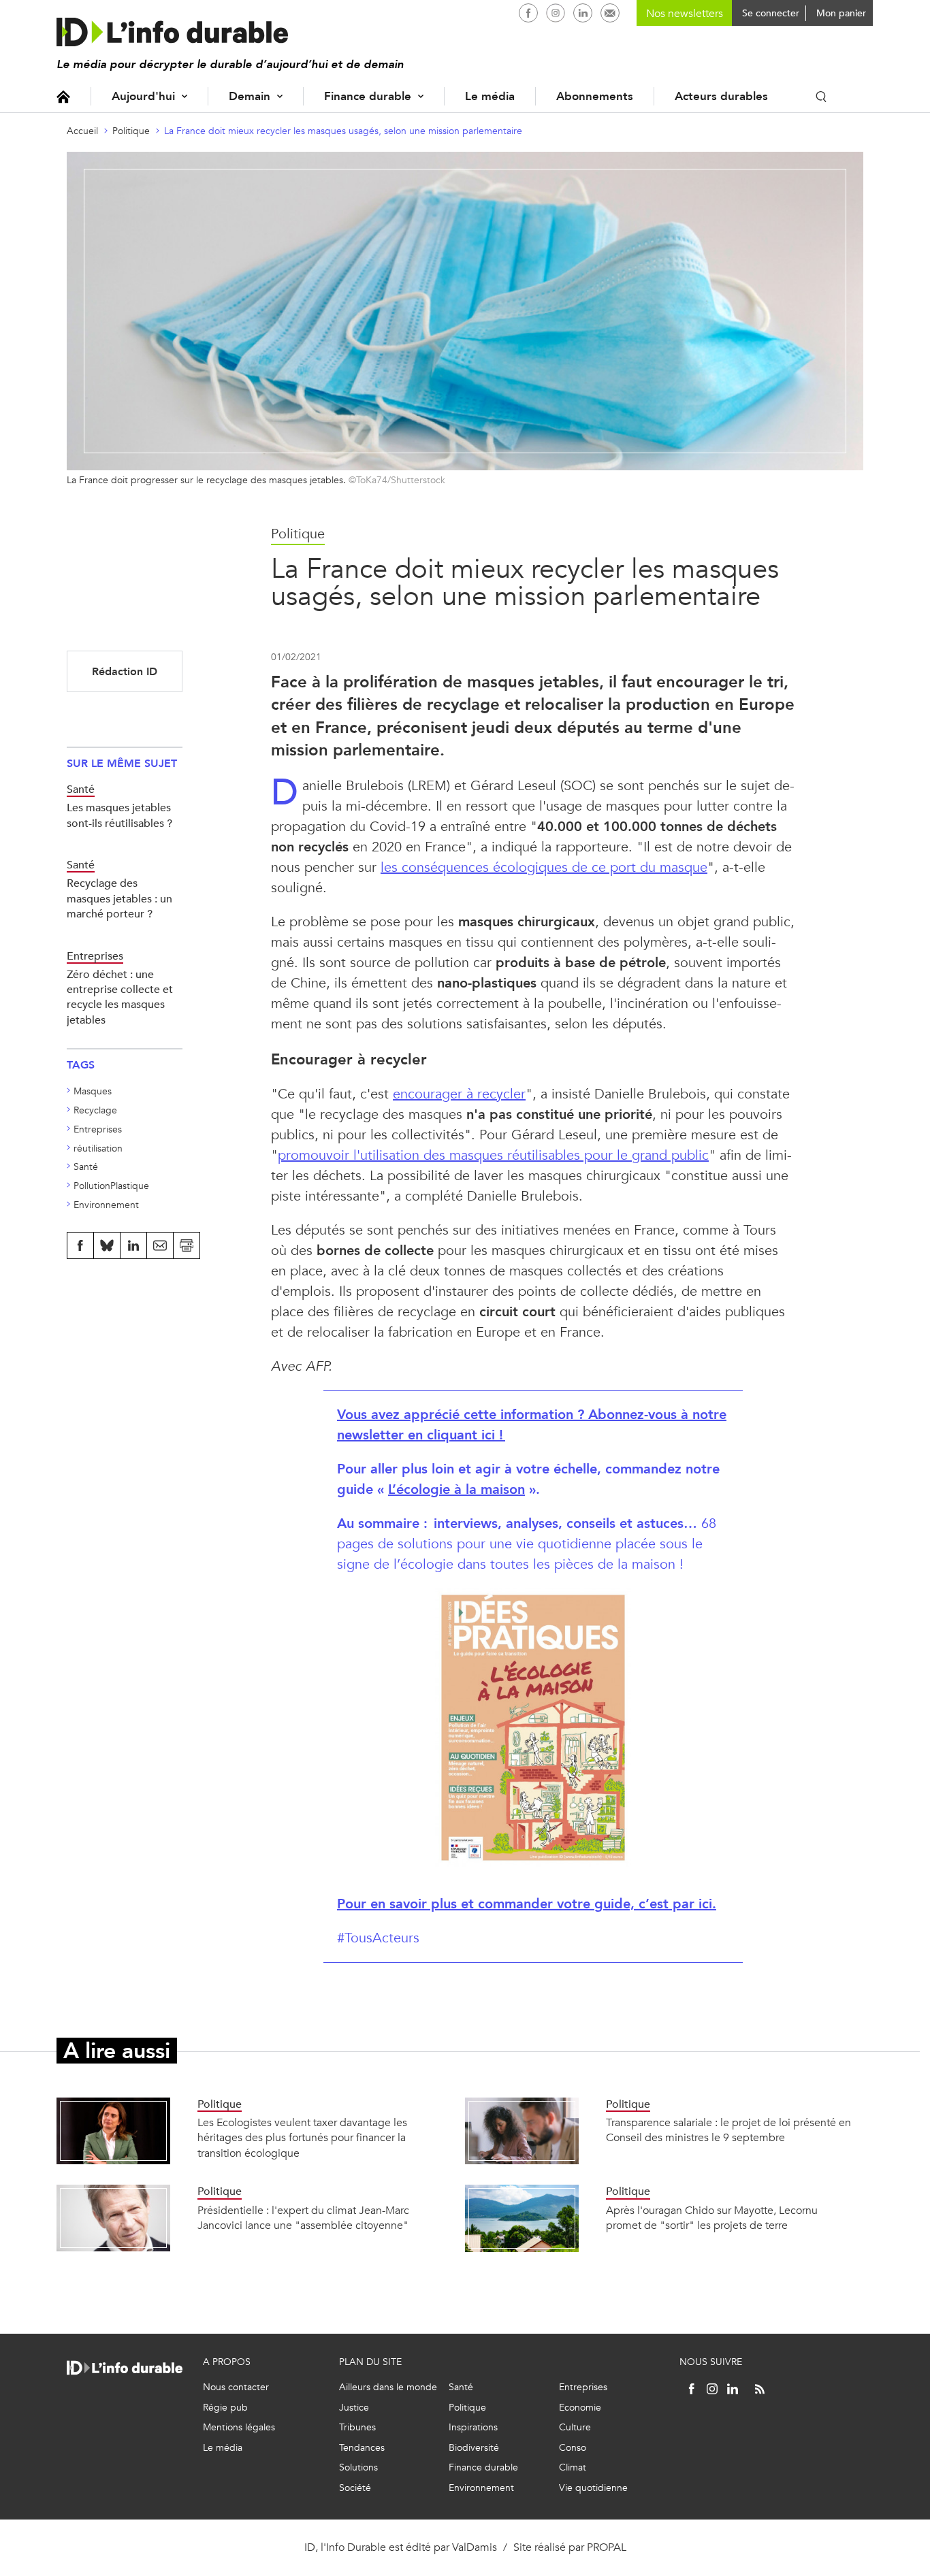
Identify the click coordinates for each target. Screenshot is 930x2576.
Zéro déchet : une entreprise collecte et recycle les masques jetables (120, 997)
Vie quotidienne (593, 2488)
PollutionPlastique (111, 1186)
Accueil (63, 96)
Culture (575, 2427)
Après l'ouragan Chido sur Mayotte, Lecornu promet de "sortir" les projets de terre (712, 2218)
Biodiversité (474, 2448)
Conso (573, 2448)
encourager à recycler (459, 1094)
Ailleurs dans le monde (388, 2387)
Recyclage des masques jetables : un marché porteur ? (119, 898)
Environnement (106, 1205)
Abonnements (595, 96)
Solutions (358, 2467)
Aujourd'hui (143, 96)
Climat (573, 2467)
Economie (580, 2408)
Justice (354, 2408)
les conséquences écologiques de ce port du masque (544, 867)
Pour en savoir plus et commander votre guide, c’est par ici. (527, 1904)
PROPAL (607, 2547)
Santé (86, 1167)
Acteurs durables (721, 96)
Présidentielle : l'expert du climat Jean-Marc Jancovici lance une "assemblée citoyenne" (303, 2218)
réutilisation (98, 1148)
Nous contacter (236, 2387)
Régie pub (225, 2408)
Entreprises (98, 1129)
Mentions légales (239, 2427)
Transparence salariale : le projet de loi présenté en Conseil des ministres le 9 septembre (728, 2130)
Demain (250, 96)
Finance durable (368, 96)
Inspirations (473, 2427)
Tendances (362, 2448)
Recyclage (95, 1110)
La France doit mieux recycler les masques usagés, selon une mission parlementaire (343, 131)
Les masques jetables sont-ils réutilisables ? (119, 815)
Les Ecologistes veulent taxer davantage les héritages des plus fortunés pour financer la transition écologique (302, 2138)
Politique (131, 131)
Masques (93, 1091)
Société (355, 2488)
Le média (490, 96)
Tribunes (357, 2427)
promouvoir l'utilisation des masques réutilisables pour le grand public (493, 1155)
